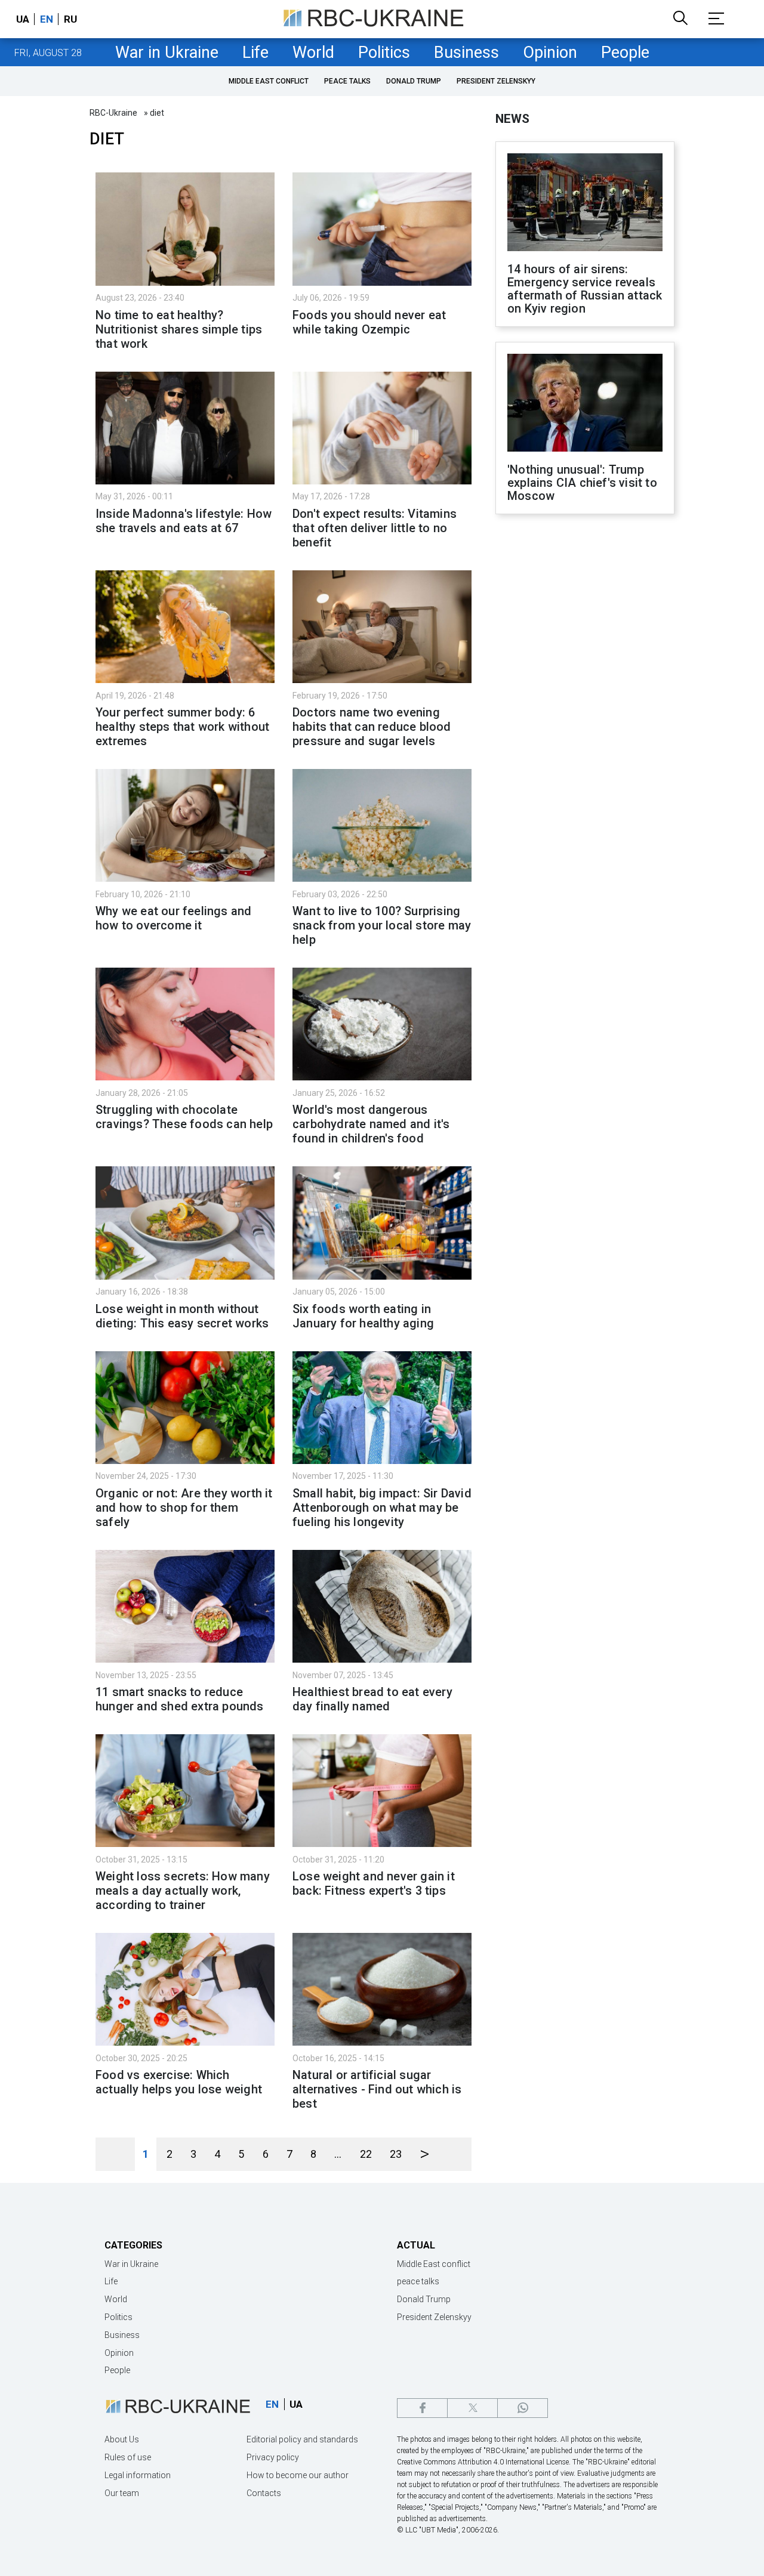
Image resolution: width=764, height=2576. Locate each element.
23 (396, 2154)
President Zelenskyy (496, 81)
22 (366, 2154)
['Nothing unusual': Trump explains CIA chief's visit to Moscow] (585, 404)
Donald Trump (414, 81)
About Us (122, 2439)
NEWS (512, 119)
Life (255, 52)
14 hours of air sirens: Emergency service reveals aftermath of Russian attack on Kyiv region (585, 289)
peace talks (347, 81)
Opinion (550, 52)
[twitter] (472, 2408)
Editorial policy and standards (302, 2439)
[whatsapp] (523, 2408)
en (47, 19)
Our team (122, 2493)
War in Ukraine (167, 52)
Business (466, 52)
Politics (384, 52)
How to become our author (298, 2475)
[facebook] (422, 2408)
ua (23, 19)
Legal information (138, 2475)
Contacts (264, 2493)
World (313, 52)
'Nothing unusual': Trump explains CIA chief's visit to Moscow (582, 483)
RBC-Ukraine (113, 113)
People (625, 52)
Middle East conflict (269, 81)
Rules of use (128, 2457)
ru (70, 19)
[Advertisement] (585, 720)
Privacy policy (273, 2457)
